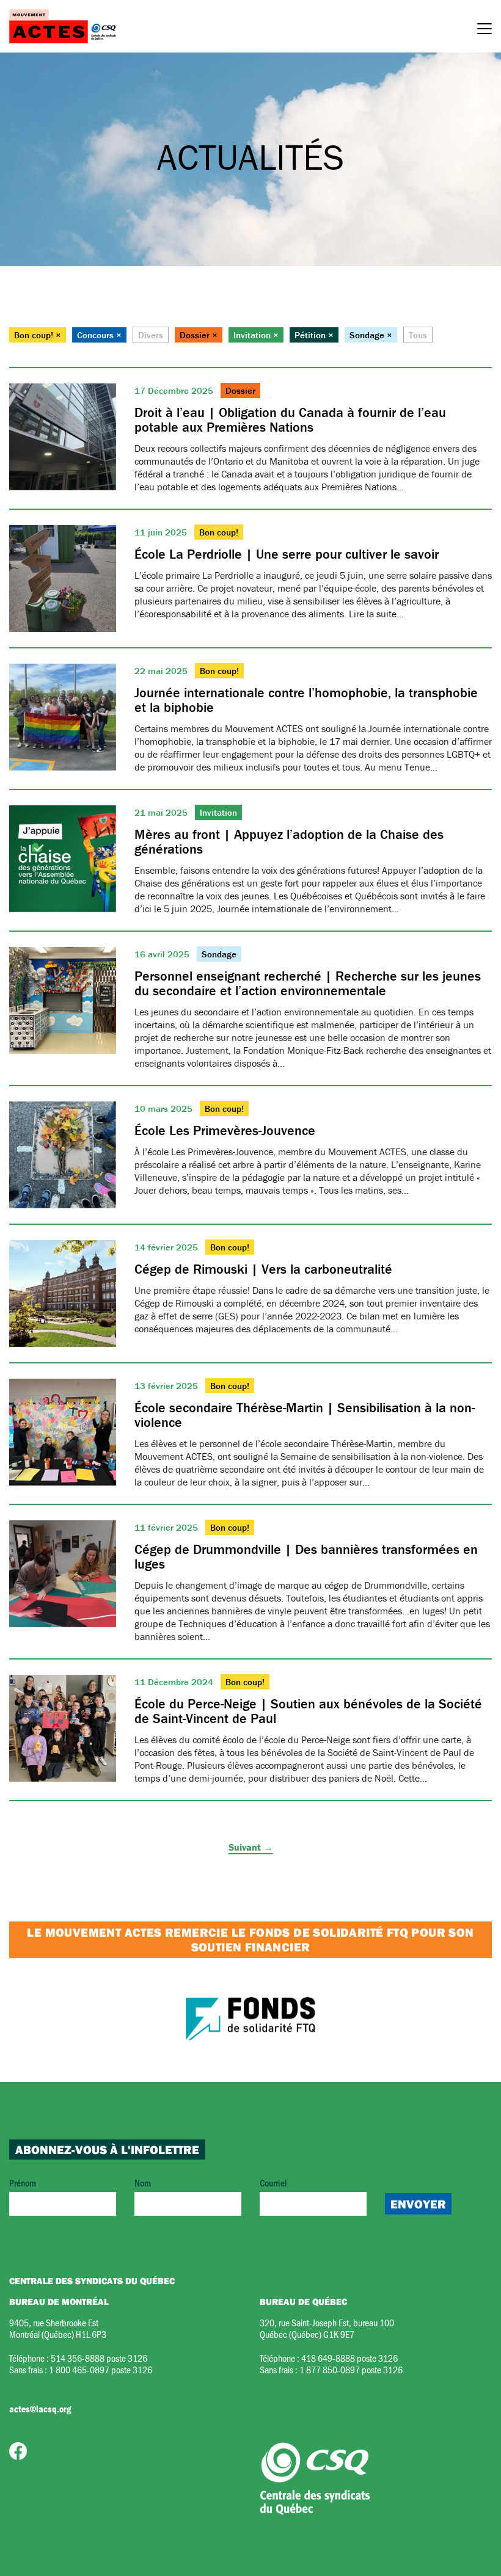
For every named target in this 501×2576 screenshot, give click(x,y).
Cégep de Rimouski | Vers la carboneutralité (263, 1269)
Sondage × (371, 335)
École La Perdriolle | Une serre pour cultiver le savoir (287, 554)
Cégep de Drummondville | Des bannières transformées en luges (306, 1557)
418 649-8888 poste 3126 (349, 2358)
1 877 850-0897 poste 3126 (351, 2369)
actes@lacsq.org (40, 2409)
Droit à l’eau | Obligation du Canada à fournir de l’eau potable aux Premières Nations (290, 420)
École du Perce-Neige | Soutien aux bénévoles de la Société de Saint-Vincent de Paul (308, 1711)
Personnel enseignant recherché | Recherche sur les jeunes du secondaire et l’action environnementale (308, 983)
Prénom (23, 2182)
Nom (143, 2182)
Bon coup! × (38, 335)
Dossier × (199, 335)
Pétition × (314, 335)
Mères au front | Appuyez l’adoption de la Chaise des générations (289, 842)
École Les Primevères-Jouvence (225, 1130)
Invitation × (256, 335)
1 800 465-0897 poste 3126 (101, 2369)
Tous (418, 335)
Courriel (273, 2182)
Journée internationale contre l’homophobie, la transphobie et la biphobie (306, 700)
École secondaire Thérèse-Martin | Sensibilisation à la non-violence (305, 1415)
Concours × (99, 335)
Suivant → (251, 1847)
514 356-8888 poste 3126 (99, 2358)
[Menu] (485, 31)
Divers (151, 335)
